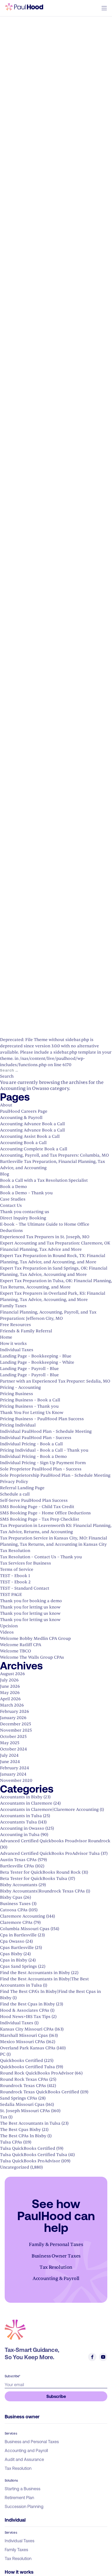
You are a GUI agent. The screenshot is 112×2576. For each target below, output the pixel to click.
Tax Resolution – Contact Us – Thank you (41, 1557)
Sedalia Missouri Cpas (22, 2105)
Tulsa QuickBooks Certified (28, 2148)
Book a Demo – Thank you (26, 1193)
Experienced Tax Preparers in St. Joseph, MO (45, 1237)
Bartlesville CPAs (17, 1866)
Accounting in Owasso (22, 1828)
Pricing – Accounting (20, 1387)
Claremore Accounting (23, 1916)
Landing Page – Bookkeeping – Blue (36, 1356)
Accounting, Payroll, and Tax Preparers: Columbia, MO (54, 1155)
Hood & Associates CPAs (25, 2010)
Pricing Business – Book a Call (30, 1400)
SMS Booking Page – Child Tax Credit (37, 1507)
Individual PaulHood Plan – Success (36, 1438)
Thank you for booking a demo (31, 1601)
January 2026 (13, 1718)
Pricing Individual (18, 1425)
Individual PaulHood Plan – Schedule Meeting (46, 1431)
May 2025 (10, 1743)
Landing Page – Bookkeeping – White (37, 1362)
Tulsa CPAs (11, 2142)
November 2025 (16, 1730)
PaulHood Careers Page (24, 1111)
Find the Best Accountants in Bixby (35, 1973)
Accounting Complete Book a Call (34, 1149)
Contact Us (11, 1205)
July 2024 (9, 1755)
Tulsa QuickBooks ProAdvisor (30, 2161)
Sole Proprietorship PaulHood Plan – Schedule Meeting (55, 1475)
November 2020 (16, 1781)
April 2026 (10, 1699)
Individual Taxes (17, 1350)
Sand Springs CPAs (19, 2098)
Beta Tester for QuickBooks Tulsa (34, 1879)
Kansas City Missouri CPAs (27, 2029)
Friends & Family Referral (26, 1331)
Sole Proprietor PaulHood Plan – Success (41, 1469)
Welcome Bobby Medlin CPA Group (35, 1639)
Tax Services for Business (26, 1563)
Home (6, 1337)
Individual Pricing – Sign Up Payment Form (43, 1463)
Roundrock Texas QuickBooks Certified (40, 2092)
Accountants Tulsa (18, 1822)
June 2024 (10, 1762)
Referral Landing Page (22, 1488)
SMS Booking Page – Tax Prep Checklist (40, 1519)
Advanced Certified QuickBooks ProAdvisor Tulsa (50, 1853)
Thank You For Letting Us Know (32, 1413)
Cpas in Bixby (14, 1960)
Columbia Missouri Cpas (25, 1929)
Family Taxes (13, 1306)
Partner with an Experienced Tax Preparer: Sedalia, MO (55, 1381)
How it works (13, 1344)
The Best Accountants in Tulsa (30, 2123)
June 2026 (10, 1686)
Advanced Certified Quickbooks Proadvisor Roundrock (55, 1841)
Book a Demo (14, 1187)
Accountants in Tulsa (21, 1816)
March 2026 (12, 1705)
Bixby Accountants (19, 1885)
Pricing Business (17, 1394)
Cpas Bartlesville (17, 1948)
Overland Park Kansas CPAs (28, 2048)
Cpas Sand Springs (18, 1966)
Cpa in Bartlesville (18, 1935)
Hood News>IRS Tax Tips (25, 2017)
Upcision (9, 1626)
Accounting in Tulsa (20, 1835)
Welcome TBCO (15, 1651)
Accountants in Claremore (26, 1803)
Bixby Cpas (11, 1897)
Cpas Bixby (11, 1954)
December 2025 (15, 1724)
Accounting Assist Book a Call (30, 1136)
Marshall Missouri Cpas (24, 2035)
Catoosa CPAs (14, 1910)
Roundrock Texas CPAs (23, 2086)
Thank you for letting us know (30, 1607)
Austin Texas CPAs (18, 1860)
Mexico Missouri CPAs (23, 2042)
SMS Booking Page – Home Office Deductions (45, 1513)
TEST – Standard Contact (25, 1588)
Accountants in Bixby (21, 1797)
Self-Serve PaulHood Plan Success (34, 1500)
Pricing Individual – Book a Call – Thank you (44, 1450)
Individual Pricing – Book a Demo (33, 1457)
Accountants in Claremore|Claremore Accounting (49, 1810)
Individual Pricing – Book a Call (31, 1444)
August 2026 (13, 1674)
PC (3, 2054)
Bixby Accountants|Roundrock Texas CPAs (42, 1891)
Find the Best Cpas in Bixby (27, 2004)
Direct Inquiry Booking (23, 1218)
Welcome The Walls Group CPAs (32, 1657)
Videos (7, 1632)
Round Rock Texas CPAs (24, 2079)
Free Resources (15, 1325)
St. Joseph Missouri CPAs (25, 2111)
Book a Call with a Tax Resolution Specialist (44, 1180)
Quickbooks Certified (21, 2061)
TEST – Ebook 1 (15, 1576)
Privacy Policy (14, 1482)
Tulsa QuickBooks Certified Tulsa (34, 2155)
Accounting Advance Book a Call (32, 1124)
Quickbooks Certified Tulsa (27, 2067)
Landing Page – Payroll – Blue (29, 1369)
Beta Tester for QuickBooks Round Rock (40, 1872)
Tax (4, 2117)
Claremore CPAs (16, 1923)
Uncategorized (15, 2167)
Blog (5, 1174)
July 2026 (9, 1680)
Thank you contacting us (25, 1212)
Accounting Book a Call (23, 1143)
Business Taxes (15, 1904)
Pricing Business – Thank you (29, 1406)
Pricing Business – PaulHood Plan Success (42, 1419)
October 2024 (13, 1749)
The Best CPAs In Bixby (23, 2136)
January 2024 (13, 1774)
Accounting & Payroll (21, 1118)
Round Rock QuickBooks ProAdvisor (37, 2073)
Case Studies (13, 1199)
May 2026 (10, 1693)
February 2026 (15, 1711)
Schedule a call (15, 1494)
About (6, 1105)
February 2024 (14, 1768)
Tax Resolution (15, 1551)
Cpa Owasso (12, 1941)
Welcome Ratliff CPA (21, 1645)
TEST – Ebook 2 (15, 1582)
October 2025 (13, 1737)
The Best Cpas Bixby (20, 2130)
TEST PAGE (11, 1595)
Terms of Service (17, 1570)
